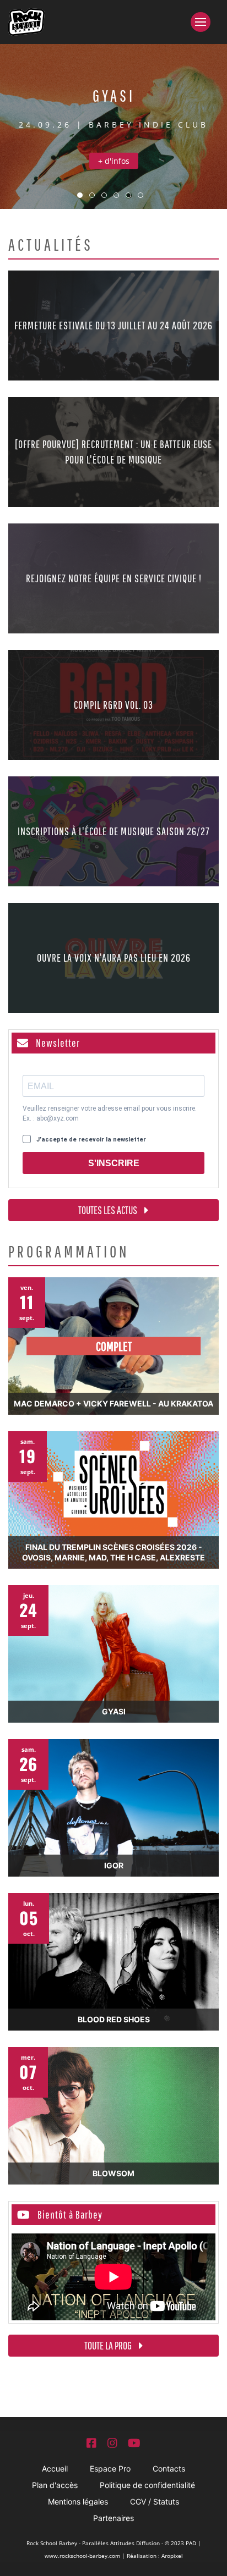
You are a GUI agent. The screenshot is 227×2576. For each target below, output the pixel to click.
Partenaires (113, 2518)
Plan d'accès (55, 2485)
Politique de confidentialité (147, 2485)
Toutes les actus (109, 1210)
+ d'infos (114, 161)
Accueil (55, 2469)
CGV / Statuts (155, 2501)
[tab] (80, 195)
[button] (205, 22)
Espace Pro (110, 2469)
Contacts (169, 2469)
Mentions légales (78, 2501)
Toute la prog (109, 2345)
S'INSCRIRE (114, 1163)
